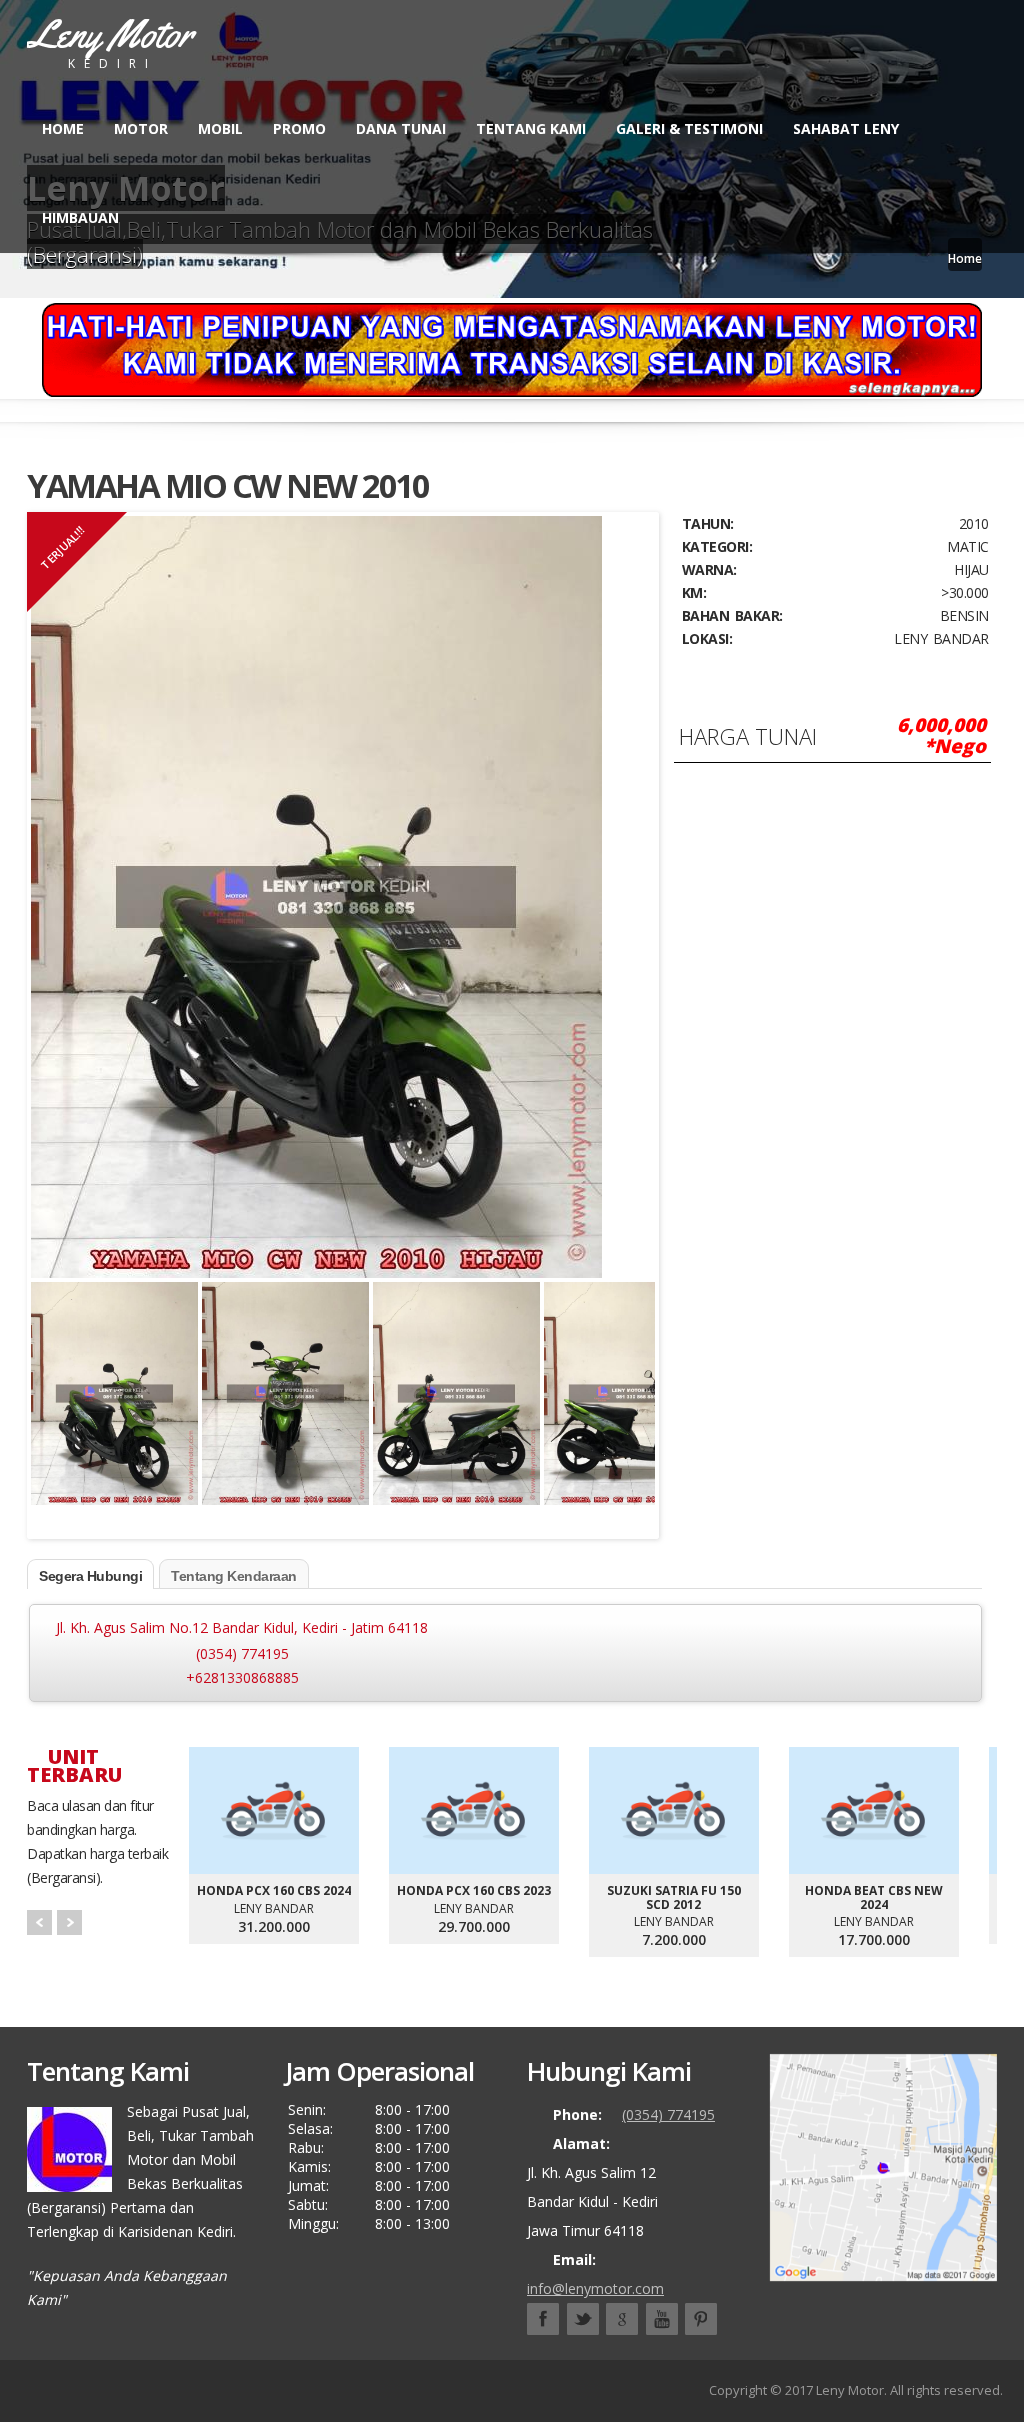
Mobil (220, 128)
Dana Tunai (401, 128)
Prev (39, 1922)
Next (635, 1378)
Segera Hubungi (90, 1576)
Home (63, 128)
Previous (51, 1378)
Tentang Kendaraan (234, 1576)
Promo (299, 128)
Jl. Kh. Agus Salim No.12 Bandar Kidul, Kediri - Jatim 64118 (242, 1627)
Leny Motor (850, 2390)
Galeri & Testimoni (689, 128)
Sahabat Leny (846, 128)
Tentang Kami (531, 128)
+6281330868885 (242, 1677)
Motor (141, 128)
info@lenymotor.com (595, 2288)
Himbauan (80, 217)
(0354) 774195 (242, 1653)
